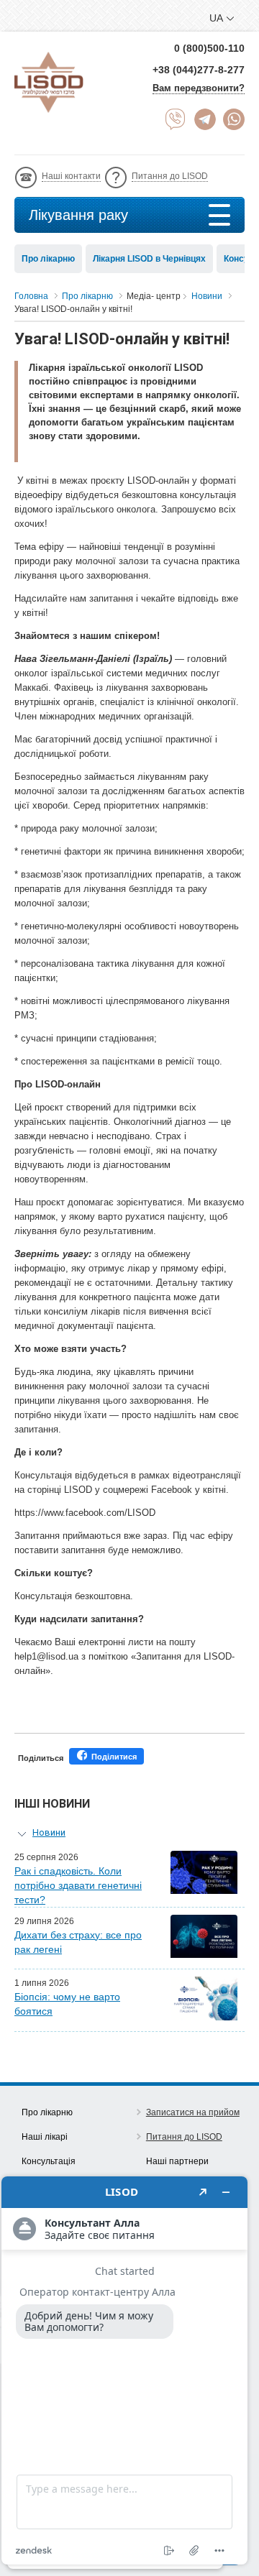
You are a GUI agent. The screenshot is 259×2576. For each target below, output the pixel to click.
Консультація (49, 2161)
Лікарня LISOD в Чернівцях (149, 259)
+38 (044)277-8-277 (199, 70)
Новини (49, 1832)
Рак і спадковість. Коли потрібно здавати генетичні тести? (78, 1885)
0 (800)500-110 (209, 48)
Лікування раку (78, 215)
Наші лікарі (45, 2137)
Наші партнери (177, 2161)
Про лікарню (48, 259)
